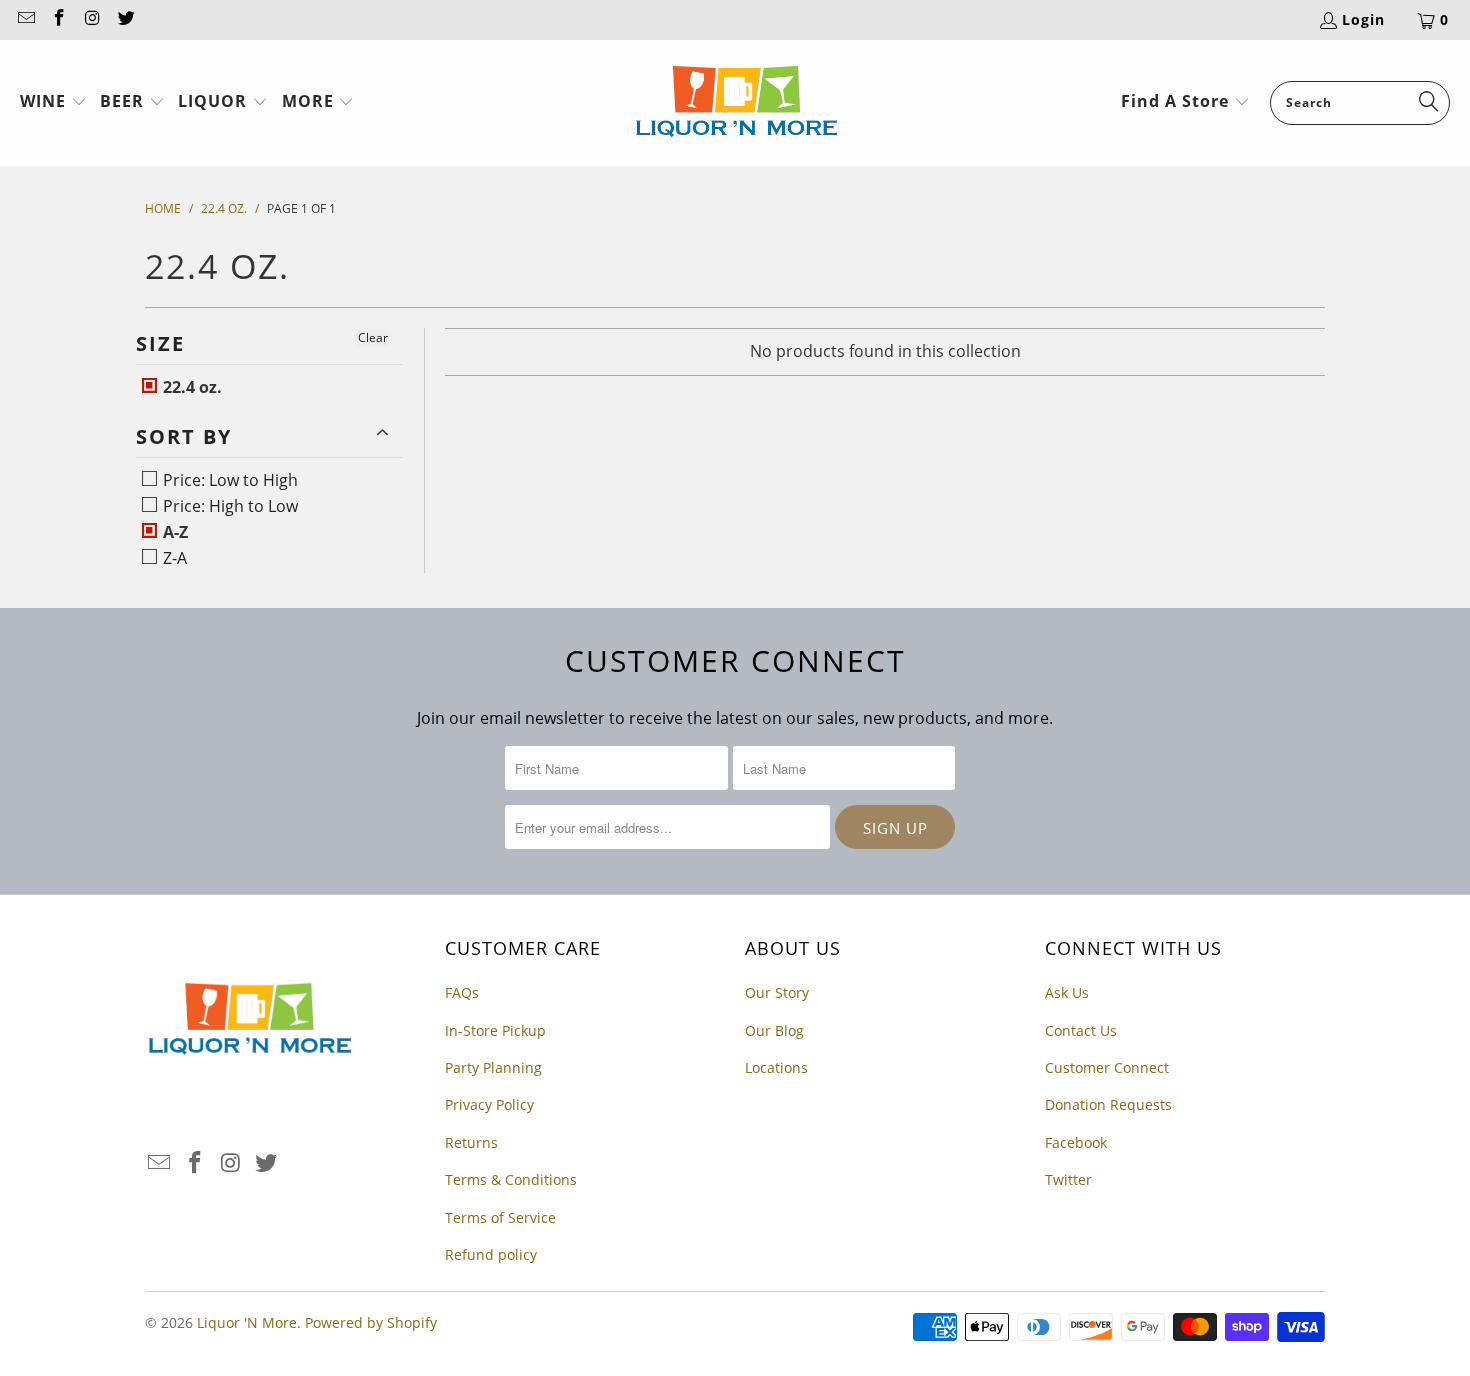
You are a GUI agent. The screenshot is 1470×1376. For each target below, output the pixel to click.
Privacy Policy (489, 1104)
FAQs (462, 992)
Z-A (173, 558)
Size (160, 343)
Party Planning (493, 1067)
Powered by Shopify (371, 1322)
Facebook (1076, 1142)
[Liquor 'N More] (736, 103)
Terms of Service (500, 1217)
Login (1363, 19)
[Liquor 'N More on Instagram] (92, 19)
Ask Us (1067, 992)
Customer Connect (1107, 1067)
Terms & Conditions (511, 1179)
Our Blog (774, 1030)
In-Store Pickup (495, 1030)
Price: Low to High (228, 480)
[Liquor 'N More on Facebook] (59, 19)
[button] (53, 103)
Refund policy (491, 1254)
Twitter (1068, 1179)
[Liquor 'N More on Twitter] (126, 19)
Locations (776, 1067)
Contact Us (1081, 1030)
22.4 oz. (190, 387)
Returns (471, 1142)
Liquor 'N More (247, 1322)
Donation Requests (1108, 1104)
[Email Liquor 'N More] (25, 19)
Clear (373, 337)
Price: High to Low (228, 506)
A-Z (173, 532)
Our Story (777, 992)
